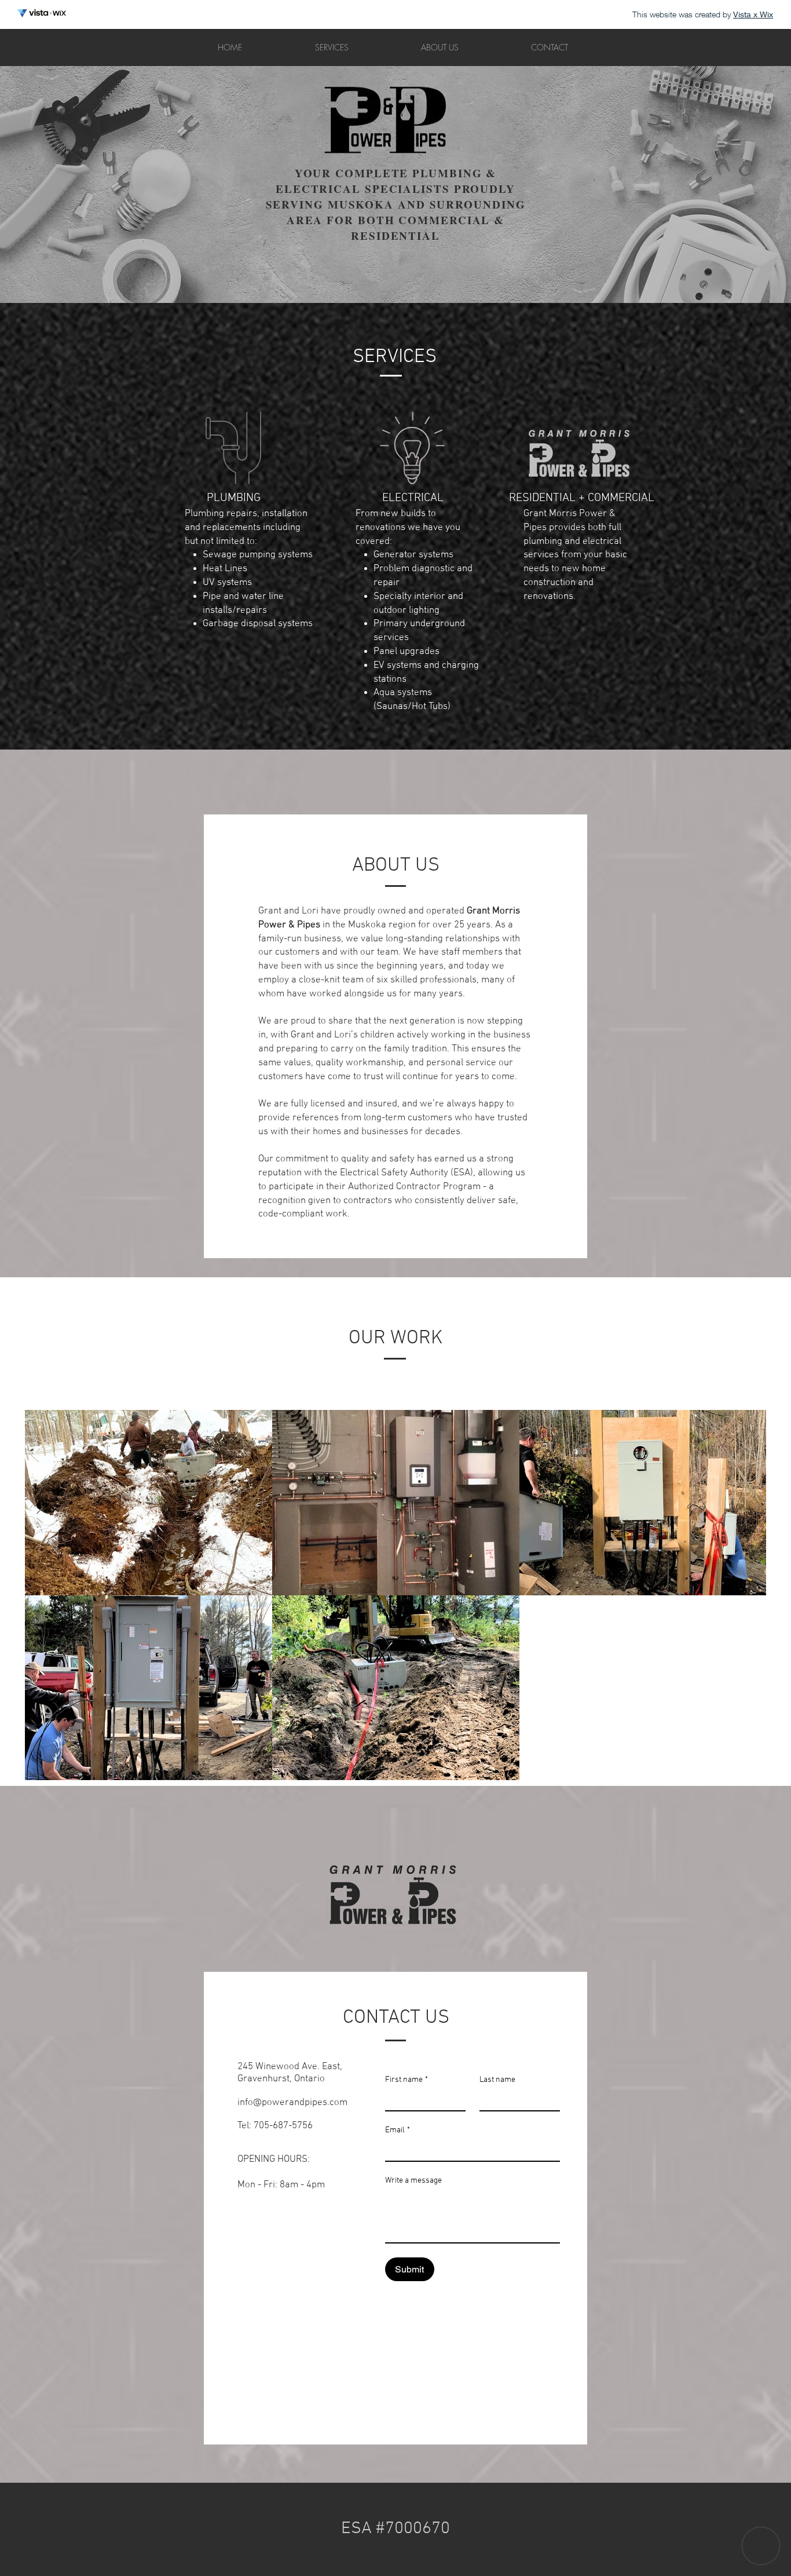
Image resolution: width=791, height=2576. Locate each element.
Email (398, 2130)
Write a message (413, 2181)
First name (407, 2080)
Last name (497, 2080)
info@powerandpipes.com (292, 2103)
